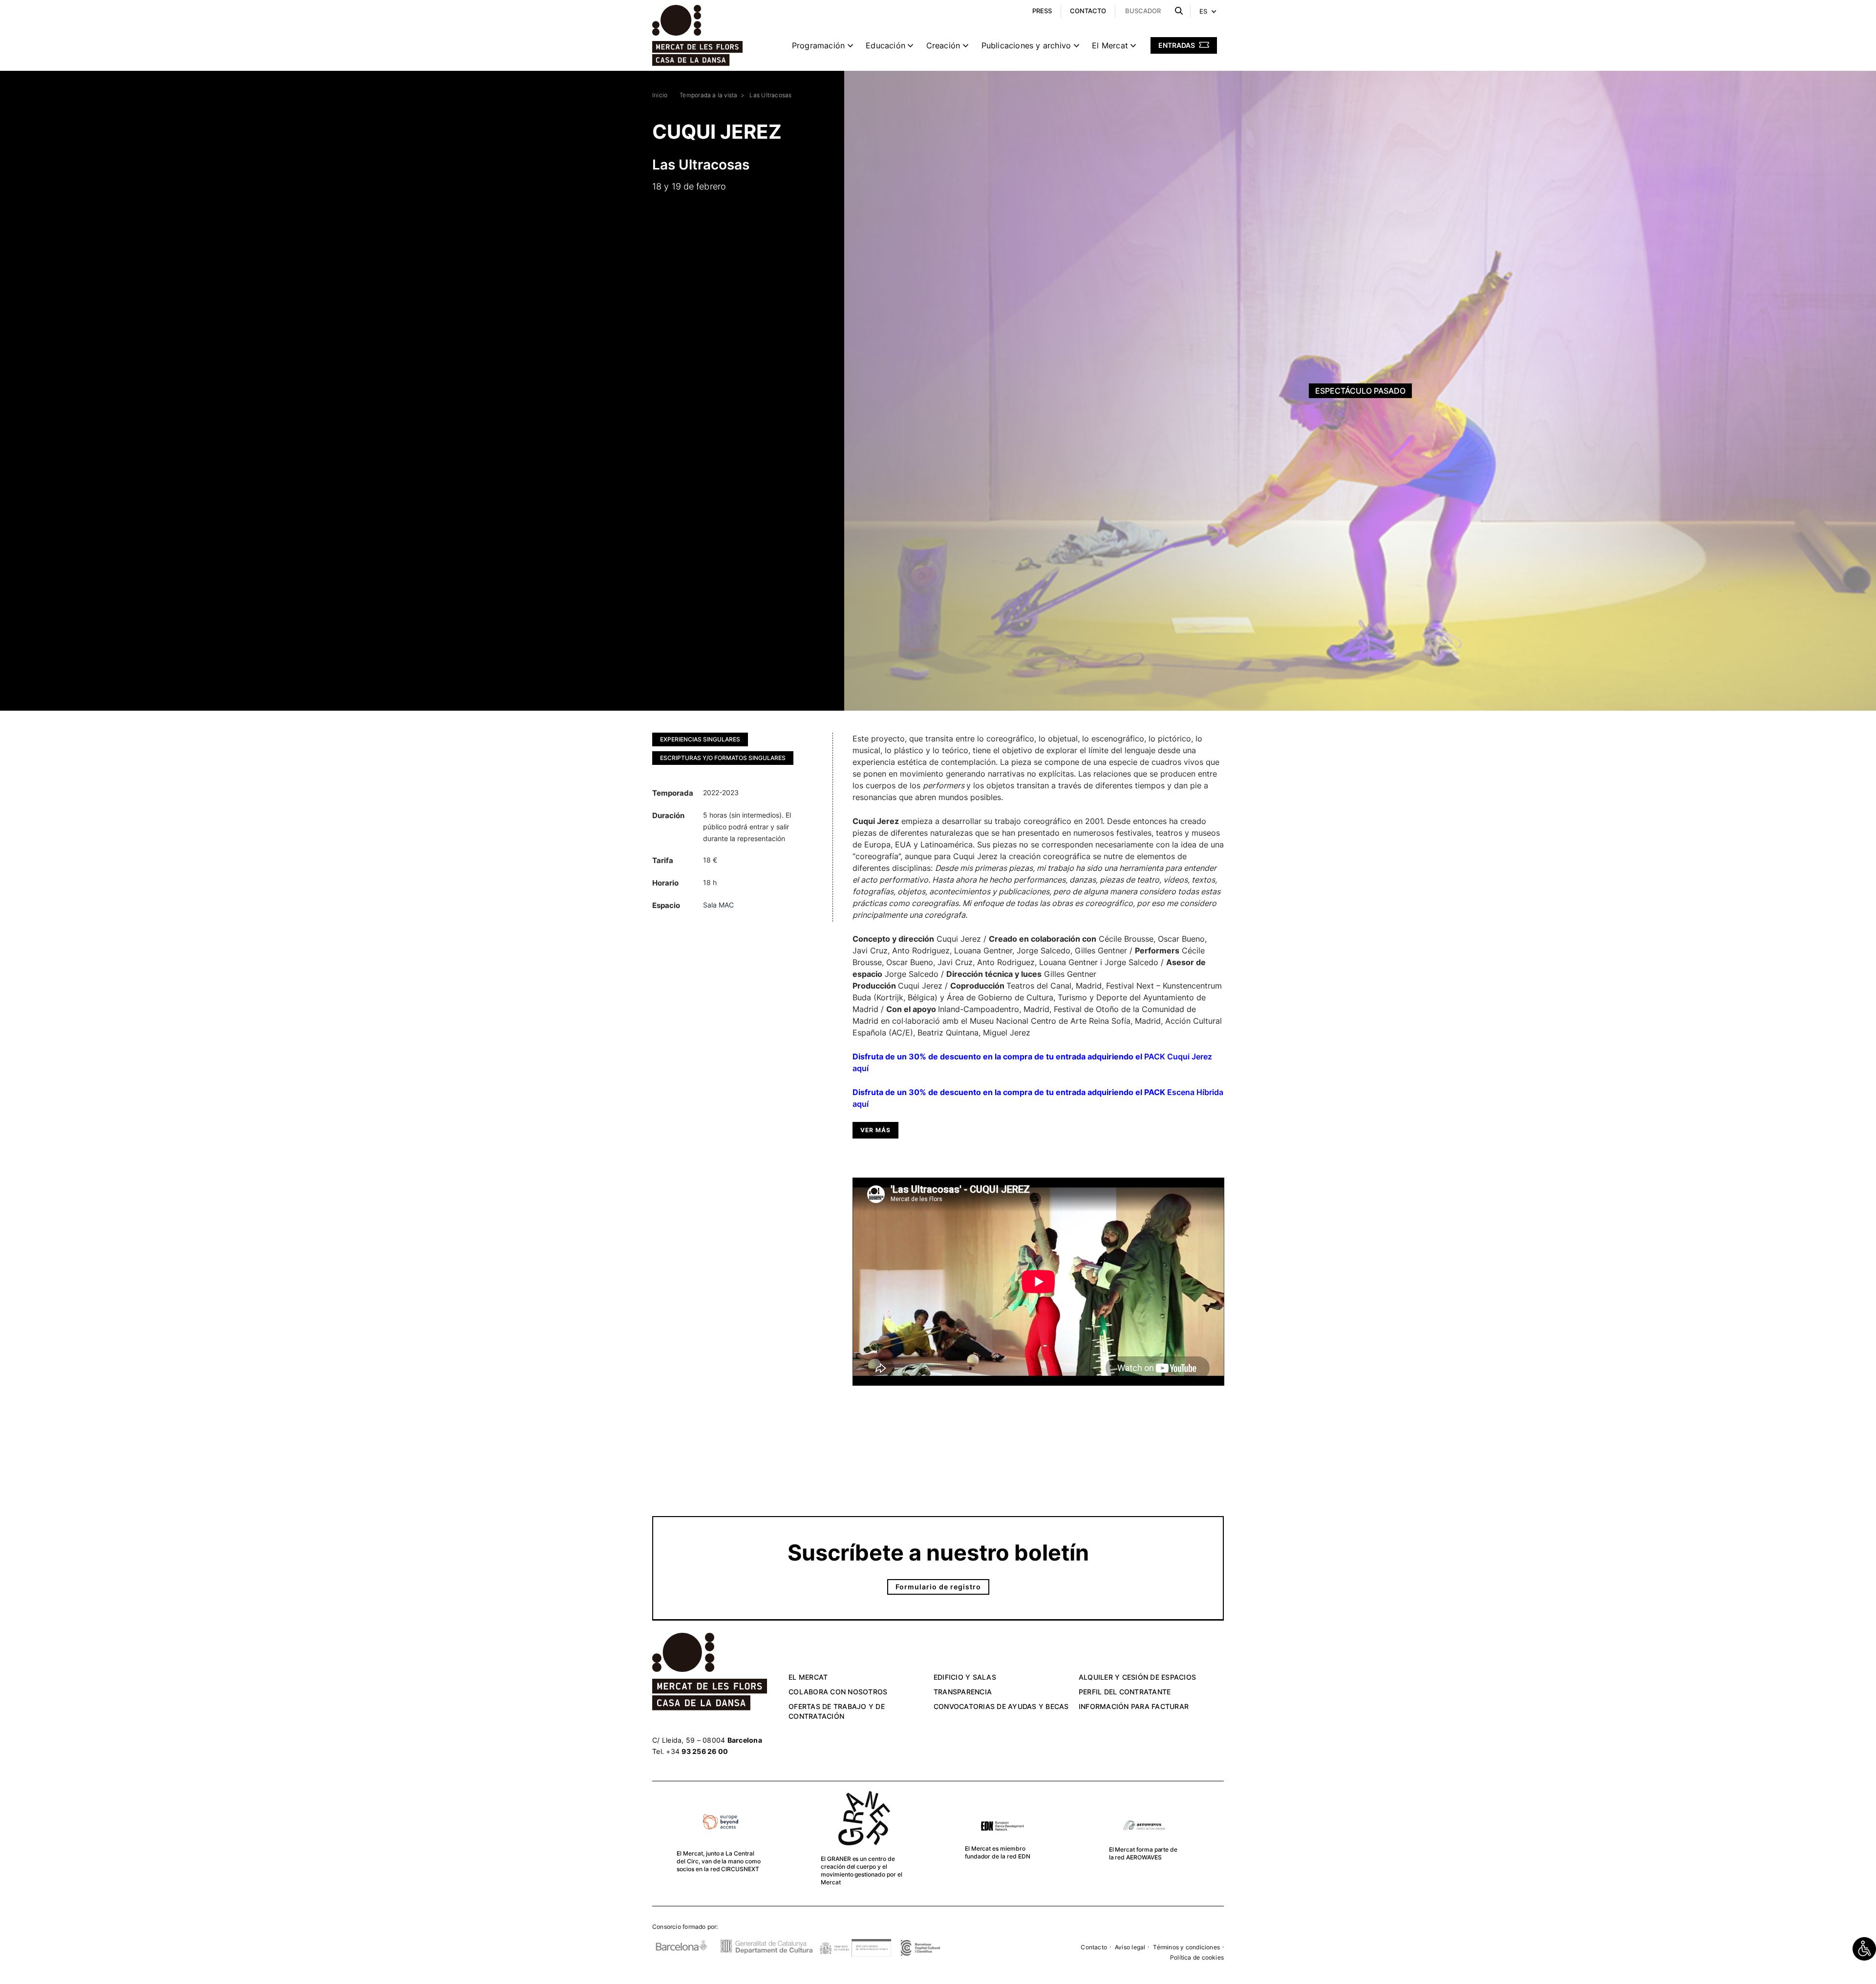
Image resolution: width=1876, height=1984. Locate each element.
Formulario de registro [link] (938, 1587)
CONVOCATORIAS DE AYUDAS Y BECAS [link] (1001, 1706)
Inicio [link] (660, 95)
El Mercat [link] (1110, 45)
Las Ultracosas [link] (770, 95)
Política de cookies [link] (1197, 1957)
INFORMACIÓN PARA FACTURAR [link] (1134, 1706)
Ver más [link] (875, 1130)
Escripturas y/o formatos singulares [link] (723, 758)
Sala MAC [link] (718, 905)
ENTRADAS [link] (1177, 45)
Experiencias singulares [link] (700, 739)
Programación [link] (818, 45)
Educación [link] (885, 45)
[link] (1864, 1949)
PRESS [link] (1042, 11)
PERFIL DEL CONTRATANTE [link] (1125, 1692)
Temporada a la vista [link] (708, 95)
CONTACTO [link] (1088, 11)
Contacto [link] (1094, 1947)
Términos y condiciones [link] (1186, 1947)
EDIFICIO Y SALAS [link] (965, 1677)
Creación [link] (943, 45)
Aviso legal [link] (1130, 1947)
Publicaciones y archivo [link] (1026, 45)
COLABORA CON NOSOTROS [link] (838, 1692)
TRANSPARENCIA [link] (963, 1692)
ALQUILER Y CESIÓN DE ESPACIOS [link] (1137, 1677)
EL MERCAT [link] (808, 1677)
